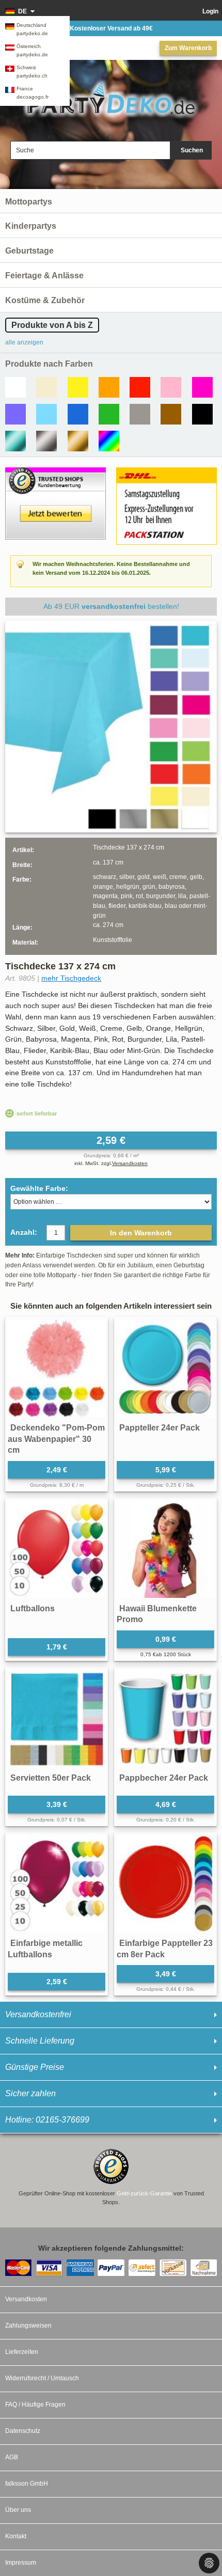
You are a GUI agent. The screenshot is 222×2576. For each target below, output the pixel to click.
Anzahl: (24, 1232)
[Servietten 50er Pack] (57, 1718)
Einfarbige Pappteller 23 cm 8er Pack (165, 1949)
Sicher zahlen (30, 2093)
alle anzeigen (24, 342)
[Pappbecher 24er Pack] (165, 1718)
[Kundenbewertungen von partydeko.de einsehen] (55, 472)
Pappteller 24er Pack (160, 1428)
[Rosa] (171, 387)
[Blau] (78, 414)
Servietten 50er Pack (51, 1778)
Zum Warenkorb (188, 48)
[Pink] (202, 387)
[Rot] (140, 387)
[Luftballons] (57, 1549)
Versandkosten (130, 1163)
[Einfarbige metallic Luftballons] (57, 1884)
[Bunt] (109, 441)
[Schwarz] (202, 414)
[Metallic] (15, 441)
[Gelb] (78, 387)
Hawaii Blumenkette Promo (157, 1614)
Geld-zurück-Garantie (144, 2193)
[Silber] (46, 441)
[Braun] (171, 414)
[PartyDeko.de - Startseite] (111, 99)
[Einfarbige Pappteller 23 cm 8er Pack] (165, 1884)
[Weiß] (15, 387)
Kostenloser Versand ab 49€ (111, 28)
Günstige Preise (35, 2067)
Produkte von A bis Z (52, 325)
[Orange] (109, 387)
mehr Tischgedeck (71, 978)
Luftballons (33, 1608)
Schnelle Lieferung (40, 2041)
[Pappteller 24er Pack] (165, 1368)
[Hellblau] (46, 414)
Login (210, 11)
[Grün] (109, 414)
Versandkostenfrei (38, 2014)
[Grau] (140, 414)
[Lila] (15, 414)
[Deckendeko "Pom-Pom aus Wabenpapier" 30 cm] (57, 1368)
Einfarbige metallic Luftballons (45, 1949)
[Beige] (46, 387)
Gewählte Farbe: (39, 1188)
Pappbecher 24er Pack (164, 1778)
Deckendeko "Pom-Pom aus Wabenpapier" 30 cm (56, 1439)
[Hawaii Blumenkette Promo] (165, 1549)
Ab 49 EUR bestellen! (111, 606)
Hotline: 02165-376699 (47, 2120)
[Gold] (78, 441)
